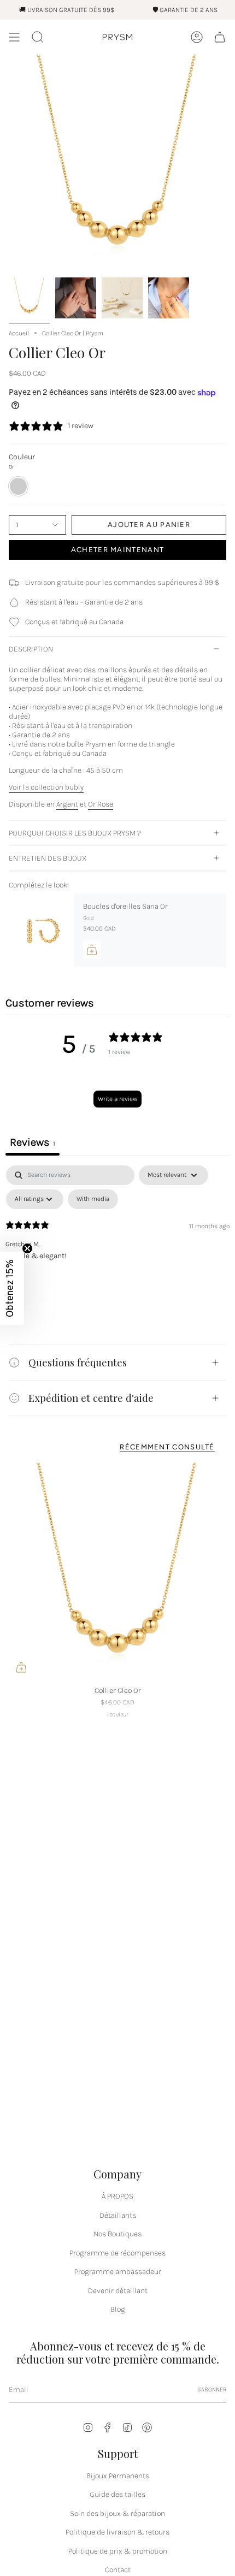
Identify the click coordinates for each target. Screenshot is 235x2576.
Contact (118, 2570)
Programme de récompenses (117, 2253)
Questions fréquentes (78, 1362)
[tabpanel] (117, 1247)
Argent (67, 804)
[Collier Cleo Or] (117, 1571)
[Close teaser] (27, 1248)
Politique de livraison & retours (117, 2532)
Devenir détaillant (118, 2291)
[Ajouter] (92, 950)
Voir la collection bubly (46, 787)
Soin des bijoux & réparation (117, 2513)
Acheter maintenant (117, 550)
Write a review (117, 1099)
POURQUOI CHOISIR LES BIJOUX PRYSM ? (75, 833)
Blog (118, 2309)
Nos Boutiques (117, 2234)
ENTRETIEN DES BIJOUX (48, 858)
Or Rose (101, 804)
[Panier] (220, 37)
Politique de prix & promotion (118, 2551)
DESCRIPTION (31, 649)
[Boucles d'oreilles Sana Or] (42, 931)
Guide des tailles (117, 2494)
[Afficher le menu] (14, 37)
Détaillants (118, 2215)
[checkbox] (93, 1199)
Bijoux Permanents (118, 2476)
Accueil (19, 333)
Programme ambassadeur (118, 2272)
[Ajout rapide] (21, 1667)
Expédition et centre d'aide (91, 1398)
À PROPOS (117, 2196)
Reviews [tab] (33, 1142)
